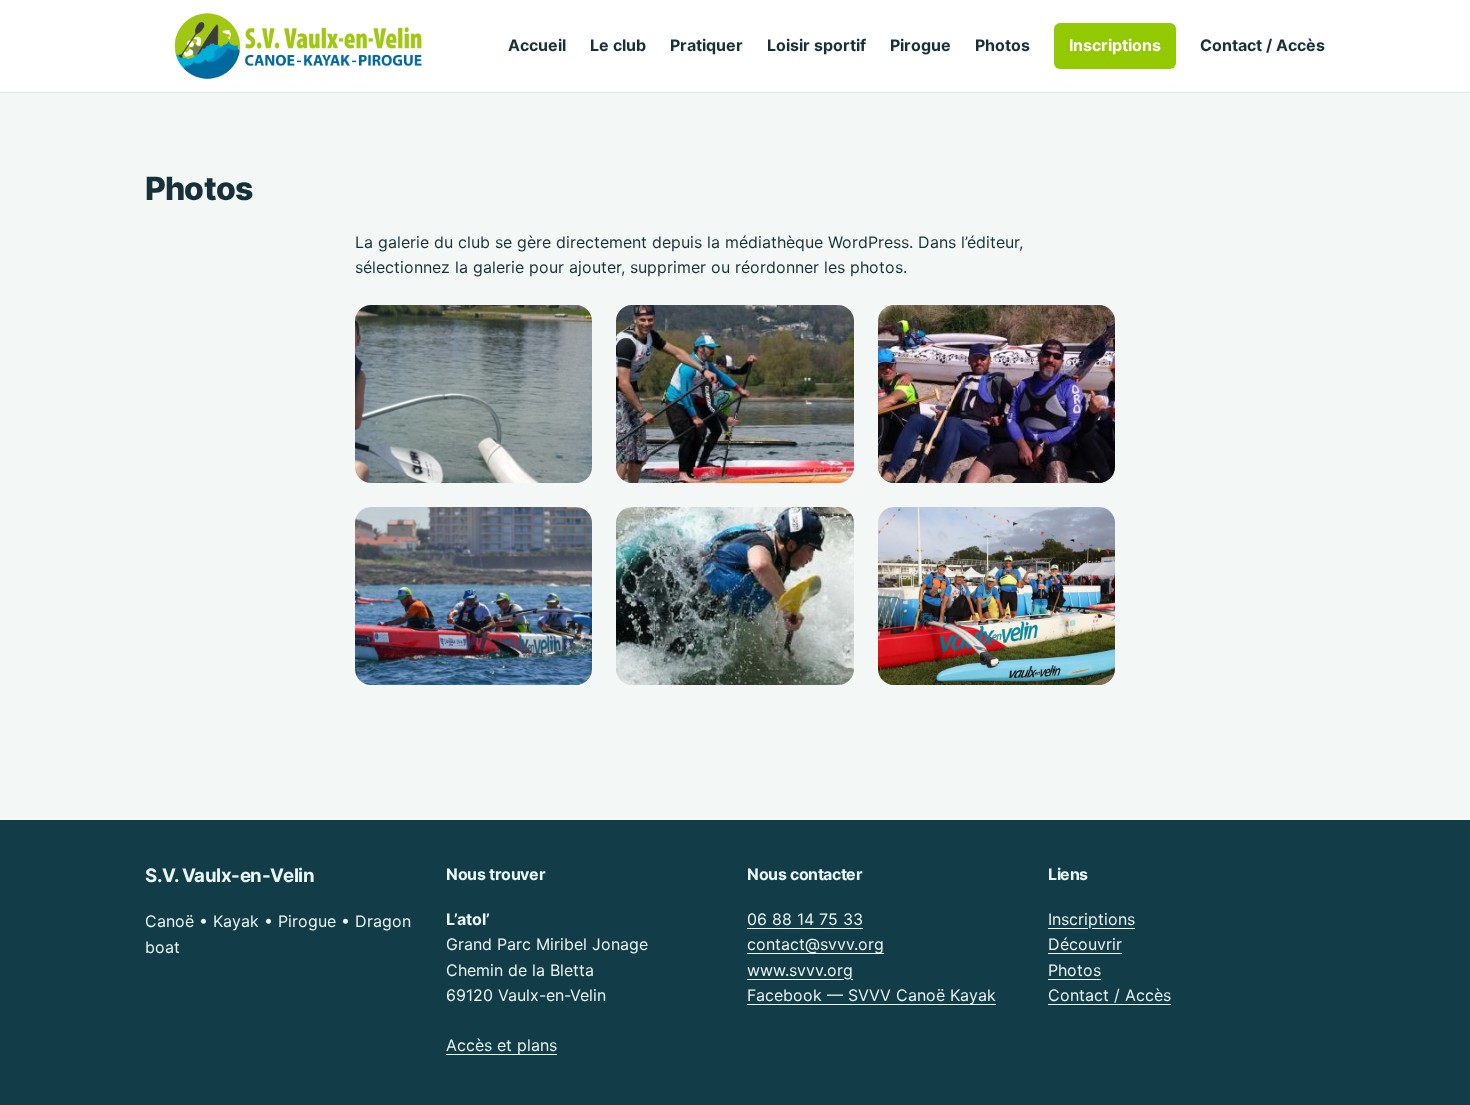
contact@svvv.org (815, 944)
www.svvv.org (800, 970)
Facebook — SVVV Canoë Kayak (871, 995)
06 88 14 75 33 (805, 919)
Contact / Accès (1109, 995)
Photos (1074, 970)
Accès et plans (501, 1045)
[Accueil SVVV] (300, 46)
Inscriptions (1091, 919)
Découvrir (1085, 944)
